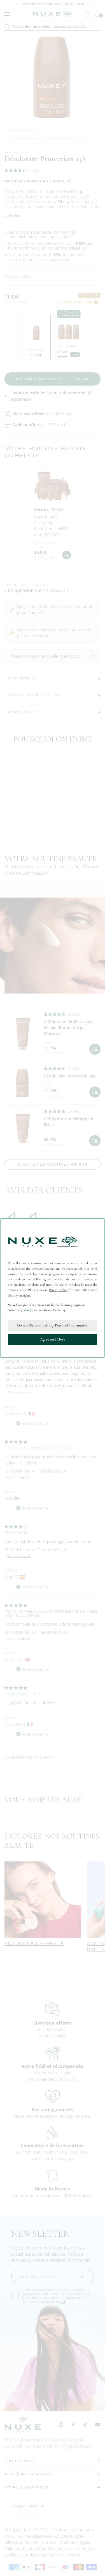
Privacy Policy (58, 1290)
